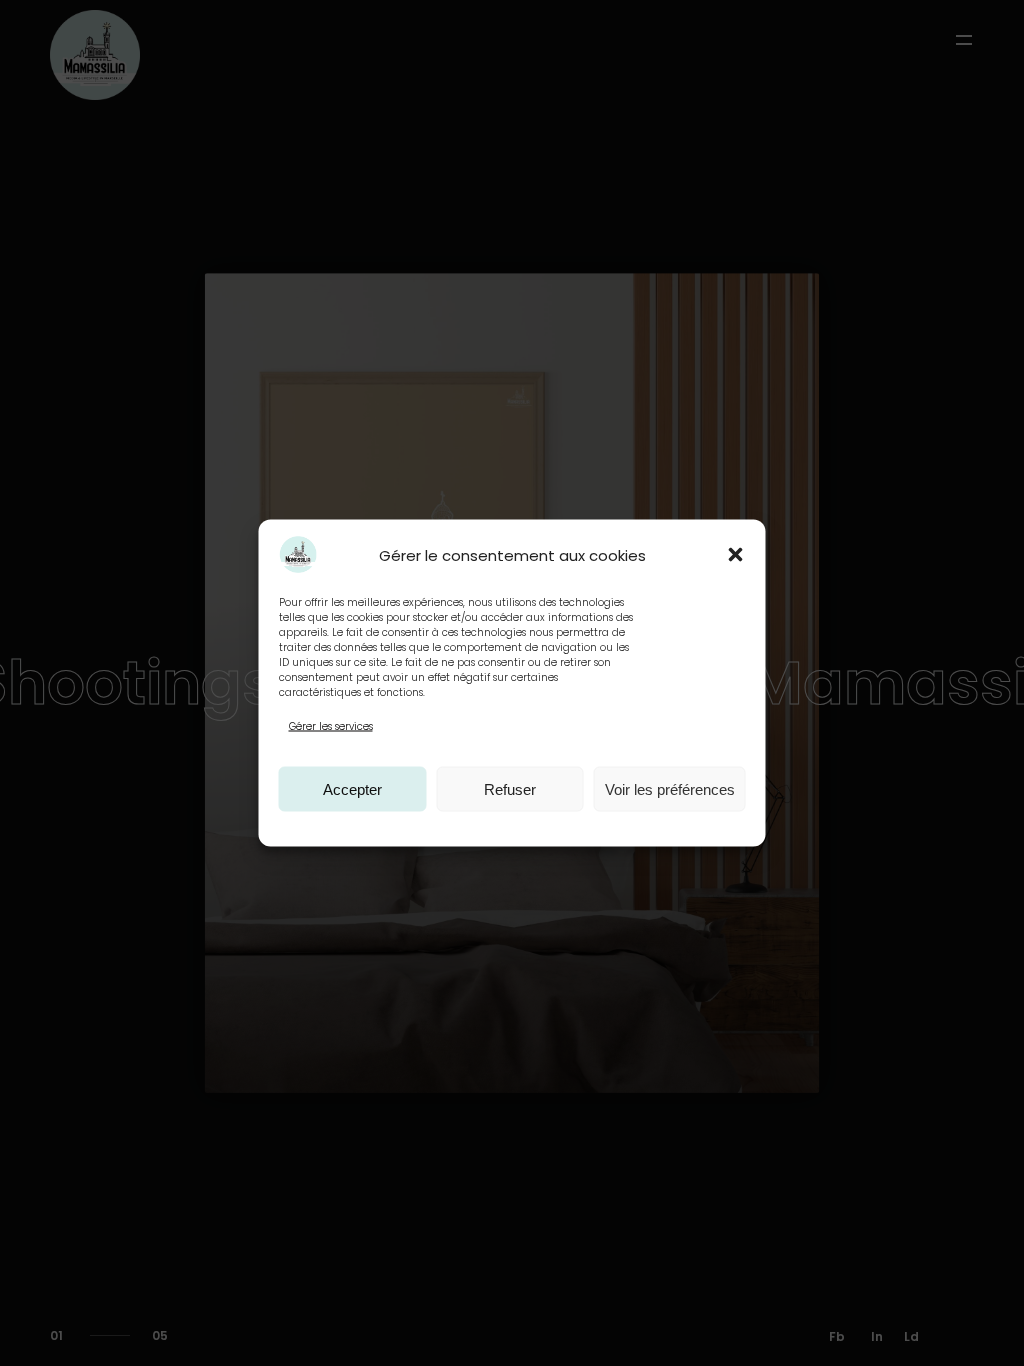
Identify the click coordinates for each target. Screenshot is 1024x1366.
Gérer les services (331, 726)
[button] (736, 555)
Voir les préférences (670, 788)
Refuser (510, 788)
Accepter (352, 788)
